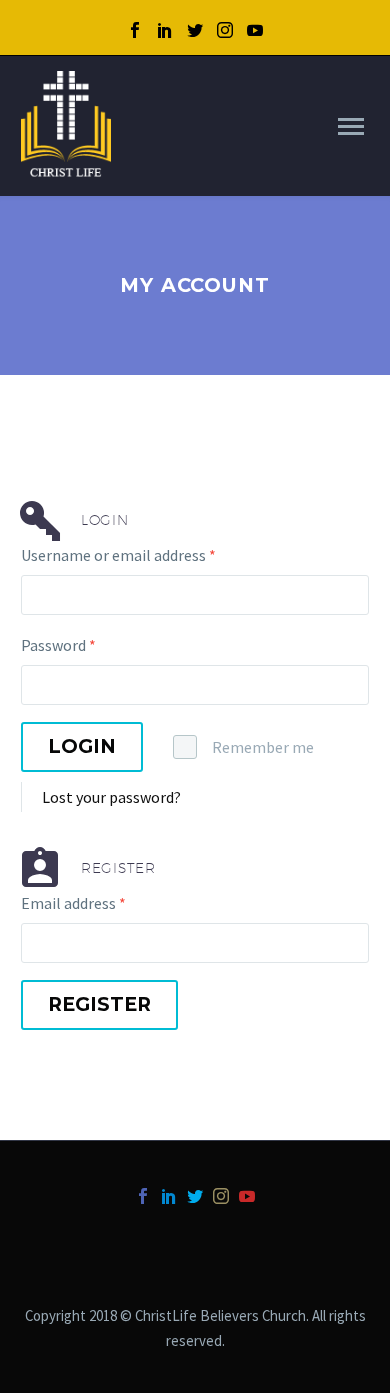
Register (99, 1004)
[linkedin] (165, 30)
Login (82, 746)
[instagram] (225, 30)
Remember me (263, 747)
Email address (73, 903)
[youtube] (255, 30)
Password (58, 645)
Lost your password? (111, 797)
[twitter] (195, 30)
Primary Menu (351, 127)
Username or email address (118, 555)
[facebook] (135, 30)
